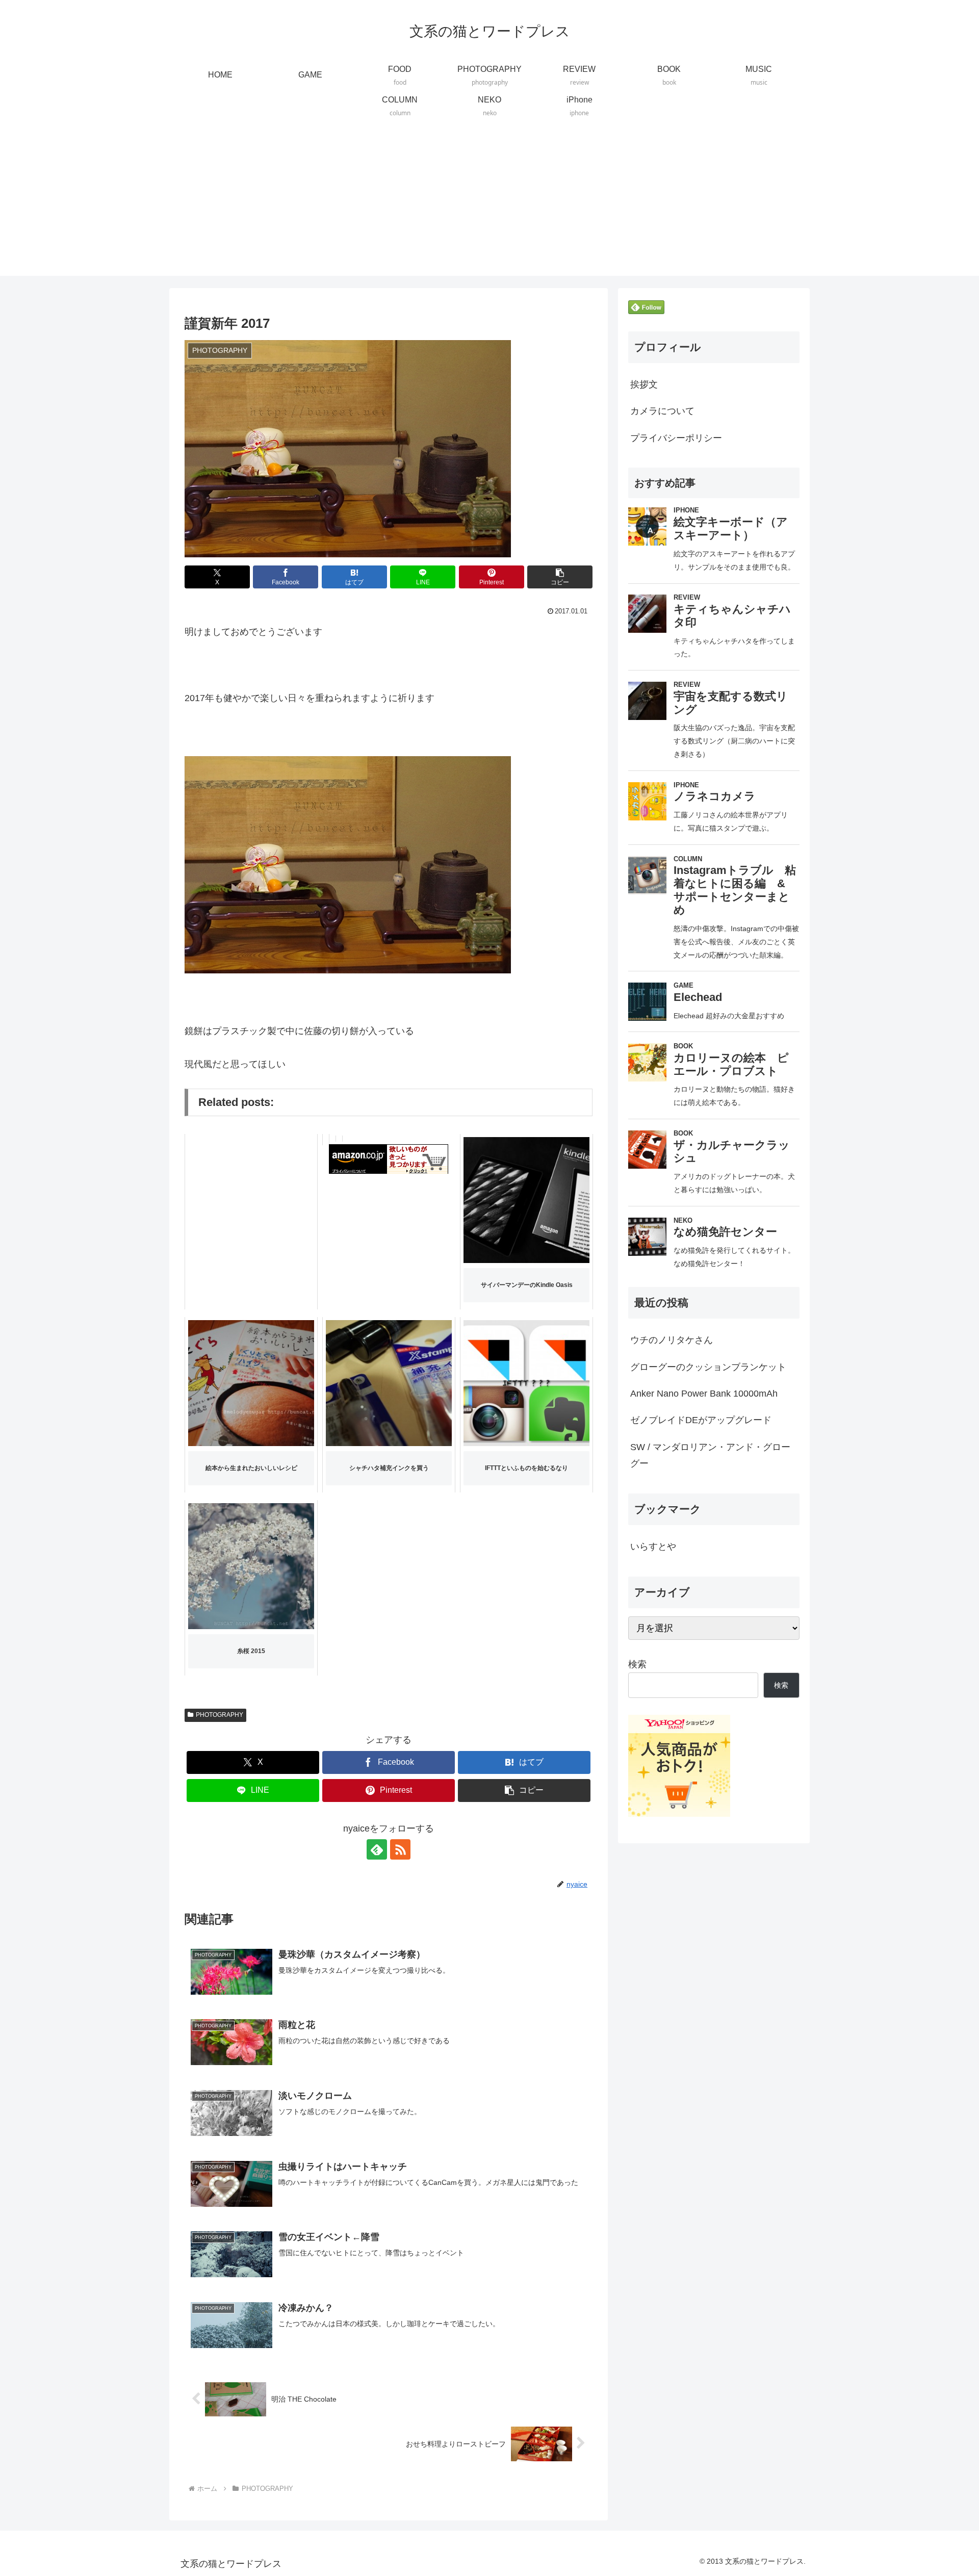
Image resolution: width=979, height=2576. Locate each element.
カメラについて (662, 411)
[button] (560, 577)
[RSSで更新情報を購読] (400, 1849)
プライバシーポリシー (676, 438)
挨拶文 (644, 384)
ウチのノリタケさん (672, 1340)
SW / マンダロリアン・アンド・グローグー (710, 1455)
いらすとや (653, 1547)
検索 (637, 1664)
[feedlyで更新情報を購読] (377, 1849)
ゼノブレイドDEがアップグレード (701, 1420)
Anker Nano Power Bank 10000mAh (704, 1394)
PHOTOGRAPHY (220, 1715)
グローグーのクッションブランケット (708, 1367)
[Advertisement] (489, 204)
